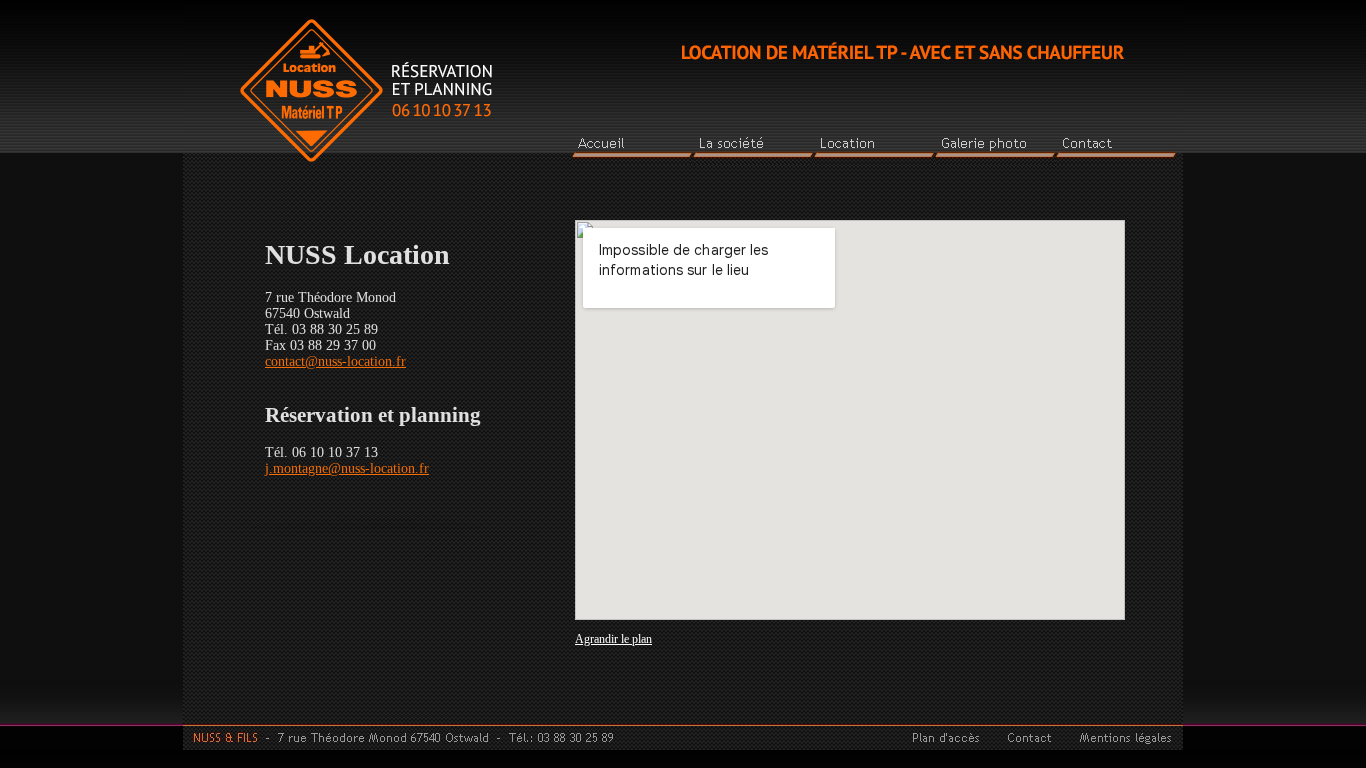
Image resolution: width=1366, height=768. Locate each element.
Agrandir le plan (613, 639)
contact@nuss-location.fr (335, 361)
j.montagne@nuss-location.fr (347, 468)
